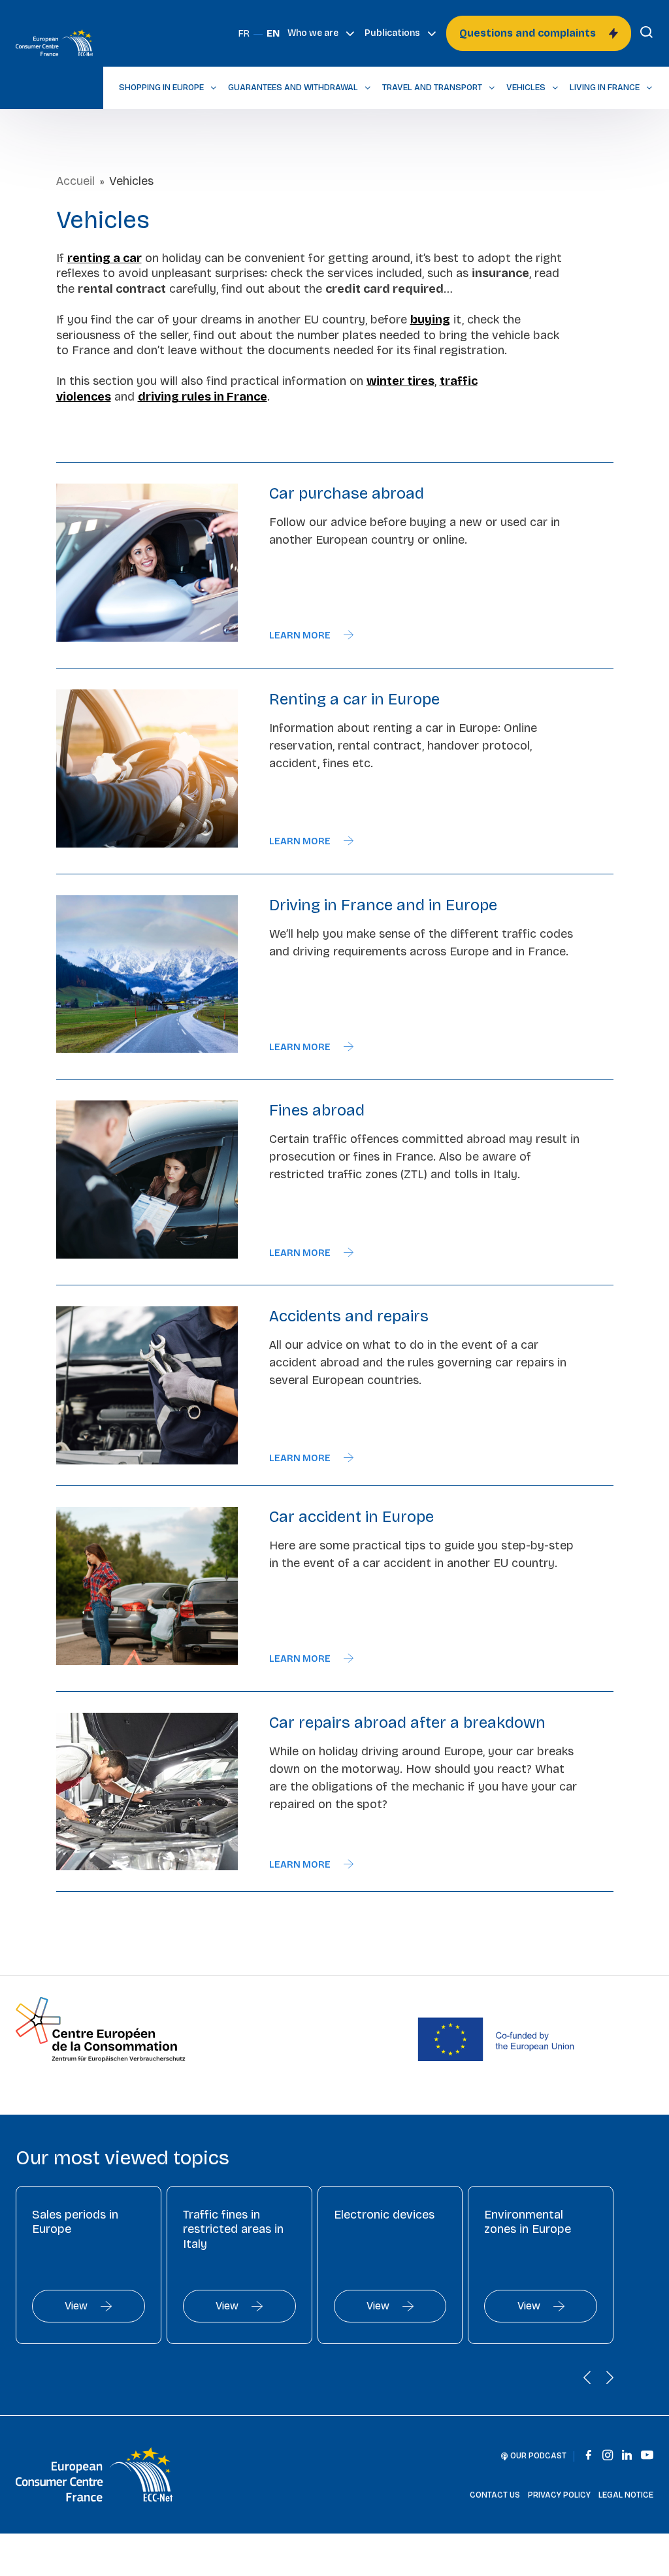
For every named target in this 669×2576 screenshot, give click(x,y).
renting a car (105, 258)
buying (430, 320)
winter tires (400, 381)
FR (244, 34)
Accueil (75, 181)
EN (273, 34)
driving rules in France (203, 397)
